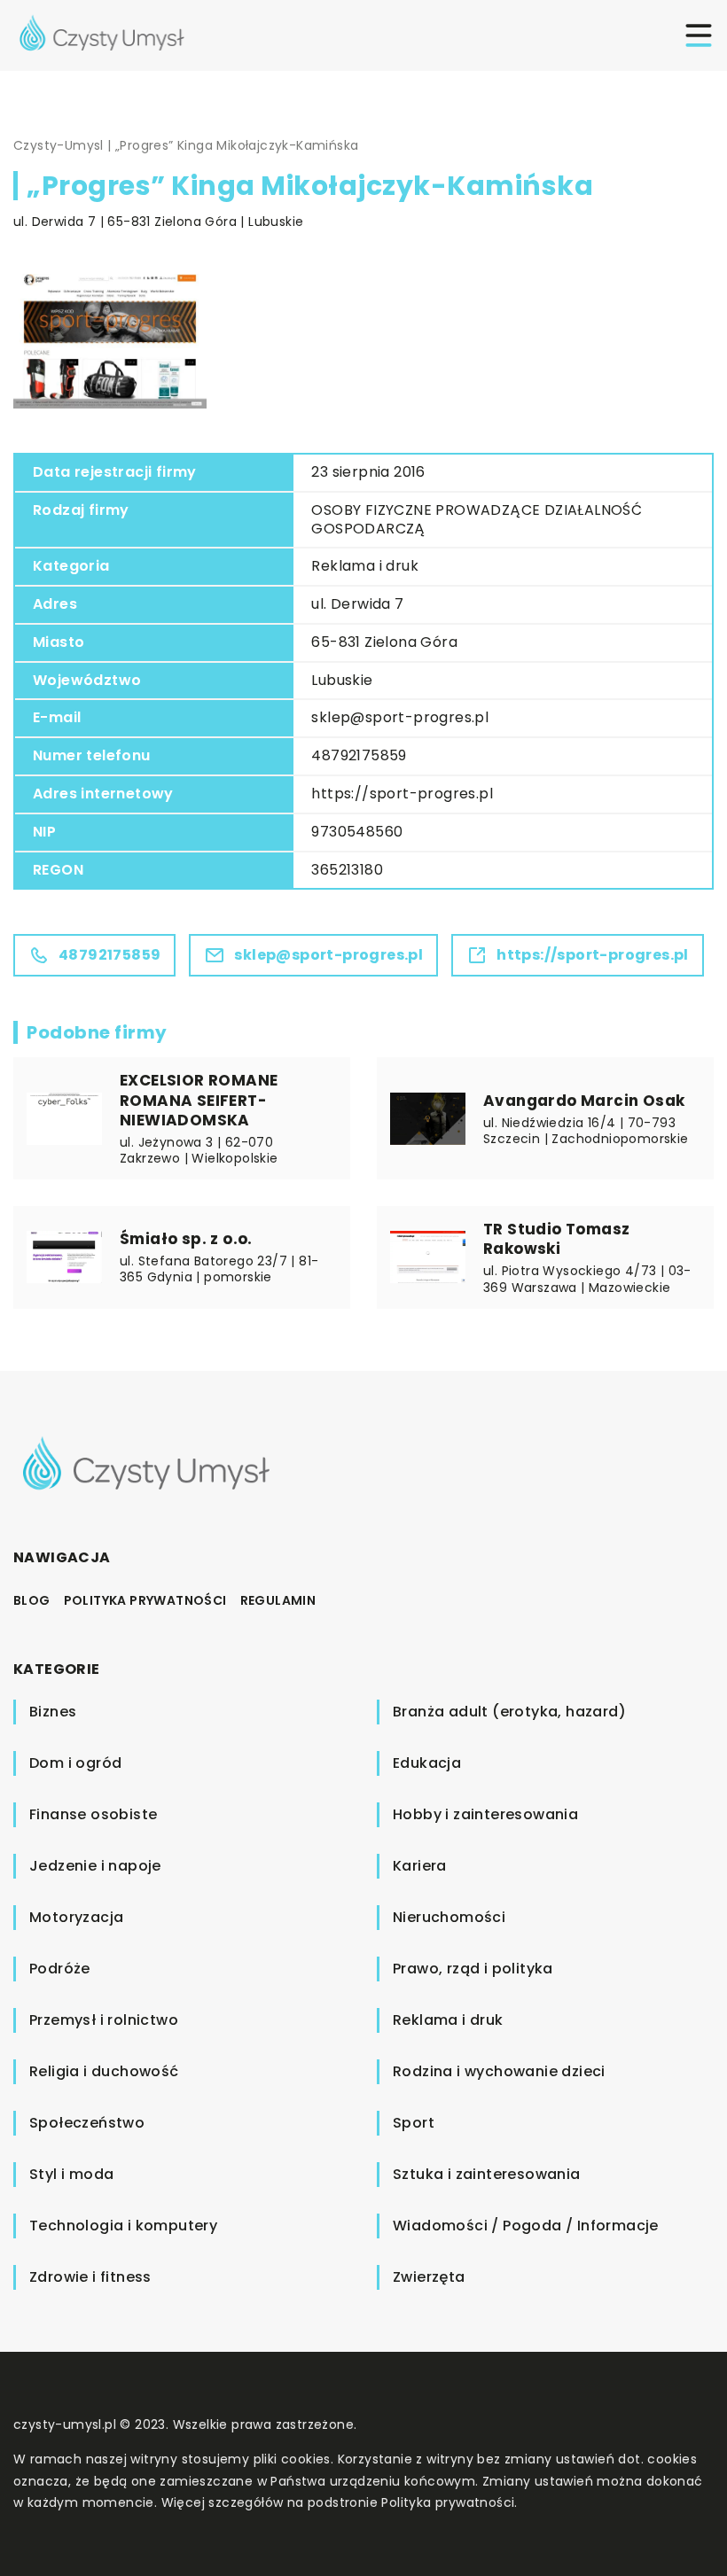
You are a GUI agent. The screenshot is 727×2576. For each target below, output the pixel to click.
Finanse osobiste (93, 1814)
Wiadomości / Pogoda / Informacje (526, 2226)
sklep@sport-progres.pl (400, 717)
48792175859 (359, 755)
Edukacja (427, 1763)
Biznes (53, 1712)
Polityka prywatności (145, 1600)
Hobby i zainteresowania (485, 1814)
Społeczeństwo (87, 2123)
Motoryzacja (76, 1917)
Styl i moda (71, 2174)
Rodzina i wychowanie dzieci (499, 2071)
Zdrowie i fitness (90, 2277)
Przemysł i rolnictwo (104, 2020)
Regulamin (278, 1600)
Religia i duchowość (104, 2071)
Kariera (420, 1866)
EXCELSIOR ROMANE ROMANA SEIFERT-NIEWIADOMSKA (199, 1100)
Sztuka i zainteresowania (487, 2174)
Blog (32, 1600)
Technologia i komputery (123, 2226)
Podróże (60, 1969)
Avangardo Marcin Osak (584, 1101)
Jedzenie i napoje (95, 1866)
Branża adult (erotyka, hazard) (509, 1712)
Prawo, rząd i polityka (473, 1969)
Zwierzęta (429, 2277)
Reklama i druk (365, 566)
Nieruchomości (449, 1917)
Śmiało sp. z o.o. (186, 1239)
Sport (414, 2123)
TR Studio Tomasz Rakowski (556, 1239)
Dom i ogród (75, 1763)
